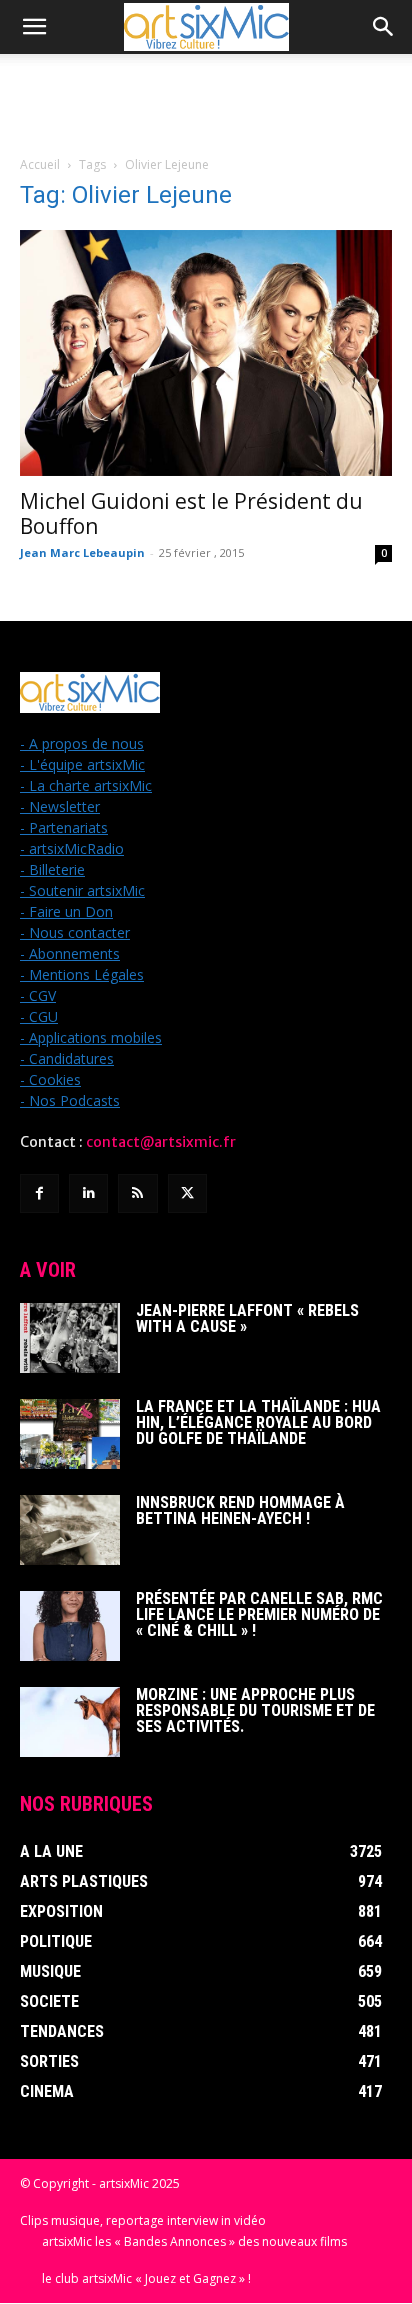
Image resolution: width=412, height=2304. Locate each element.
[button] (34, 27)
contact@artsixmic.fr (161, 1142)
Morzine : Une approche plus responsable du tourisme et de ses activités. (255, 1710)
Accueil (40, 164)
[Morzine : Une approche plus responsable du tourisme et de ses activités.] (70, 1722)
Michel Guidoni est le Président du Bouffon (191, 513)
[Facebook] (39, 1193)
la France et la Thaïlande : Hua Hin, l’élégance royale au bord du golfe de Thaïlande (258, 1422)
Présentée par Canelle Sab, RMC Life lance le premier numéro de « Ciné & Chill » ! (259, 1614)
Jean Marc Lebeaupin (82, 552)
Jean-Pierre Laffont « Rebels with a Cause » (247, 1318)
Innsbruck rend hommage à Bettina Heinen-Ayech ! (240, 1510)
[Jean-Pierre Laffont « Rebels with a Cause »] (70, 1338)
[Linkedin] (88, 1193)
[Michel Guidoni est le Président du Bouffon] (206, 353)
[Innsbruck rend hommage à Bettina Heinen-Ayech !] (70, 1530)
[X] (187, 1193)
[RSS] (137, 1193)
